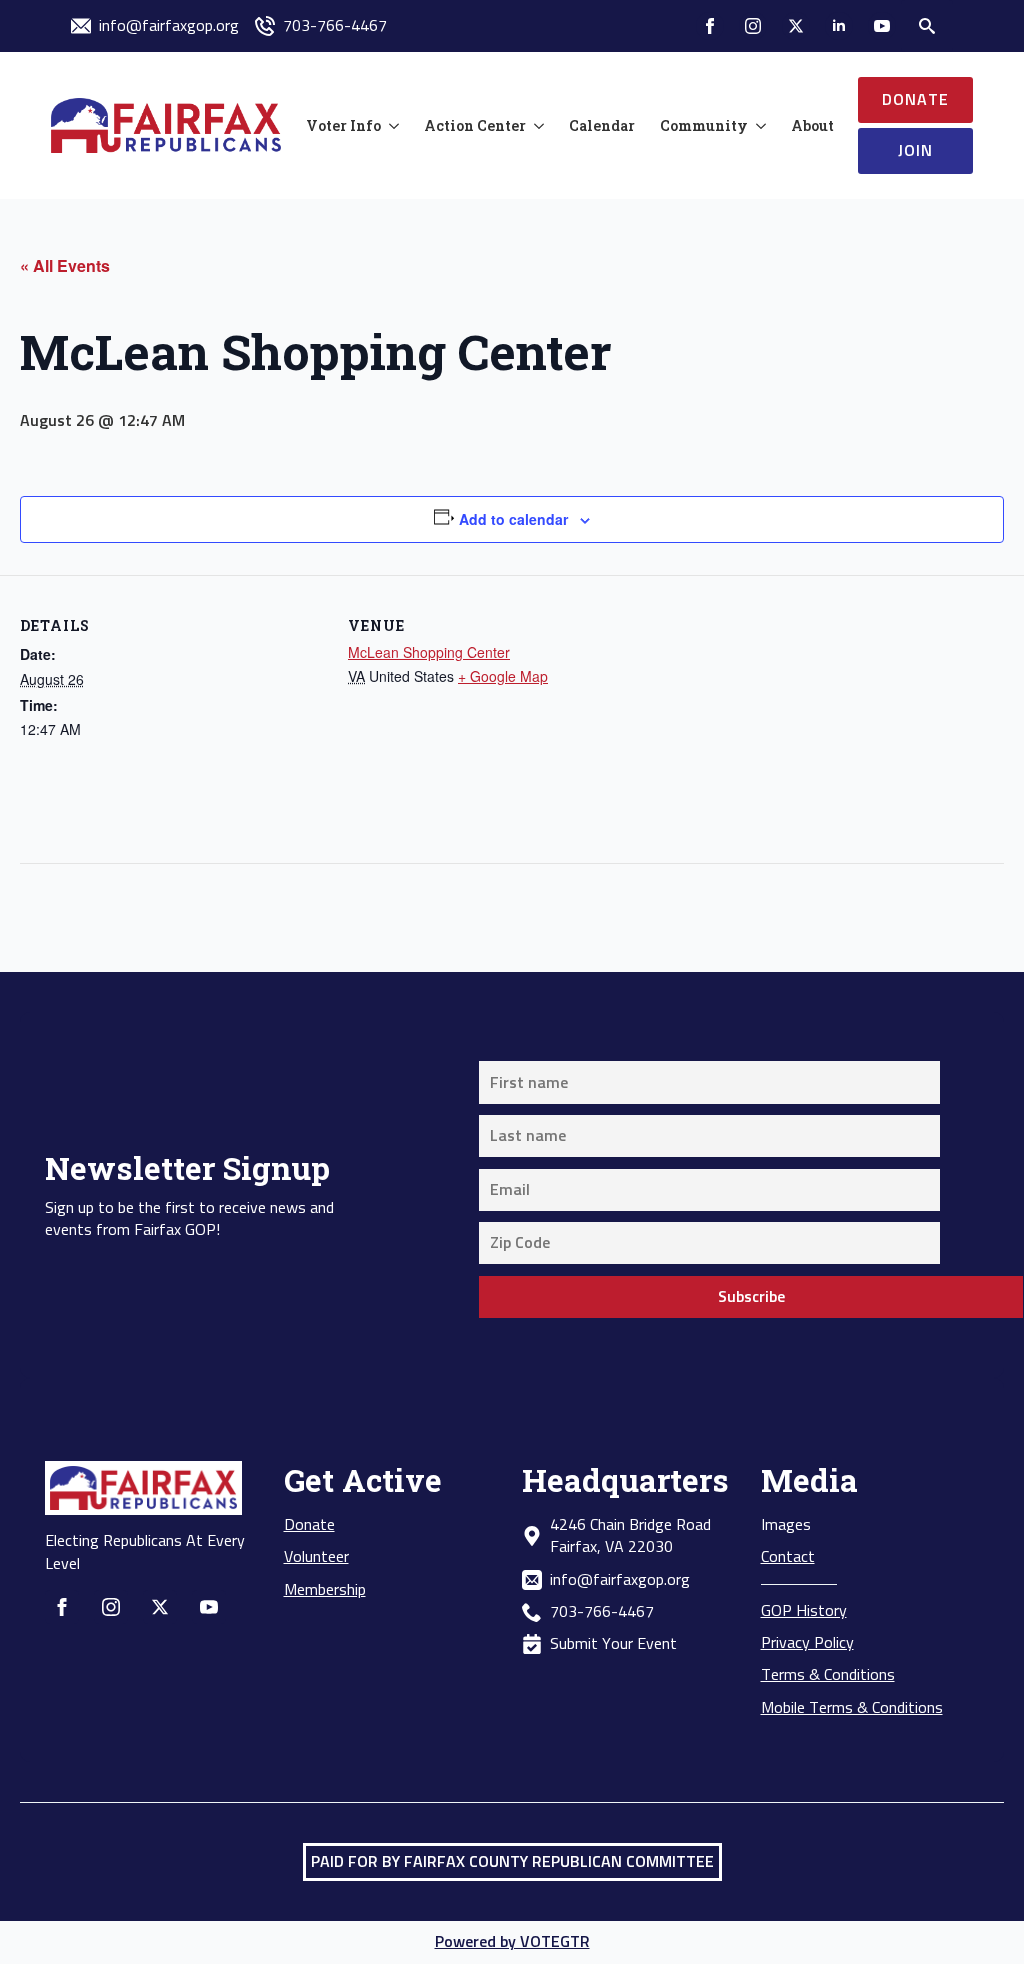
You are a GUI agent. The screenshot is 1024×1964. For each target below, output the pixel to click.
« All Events (65, 265)
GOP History (804, 1611)
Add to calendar (513, 519)
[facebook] (710, 26)
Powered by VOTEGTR (512, 1942)
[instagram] (753, 26)
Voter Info (343, 125)
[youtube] (882, 26)
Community (704, 125)
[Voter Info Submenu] (390, 126)
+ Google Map (503, 676)
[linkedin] (839, 26)
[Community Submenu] (757, 126)
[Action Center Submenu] (535, 126)
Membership (325, 1590)
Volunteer (316, 1557)
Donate (309, 1525)
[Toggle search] (927, 26)
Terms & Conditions (828, 1675)
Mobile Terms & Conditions (852, 1708)
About (812, 125)
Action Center (475, 125)
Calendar (602, 125)
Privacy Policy (807, 1643)
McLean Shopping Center (429, 652)
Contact (788, 1557)
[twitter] (796, 26)
